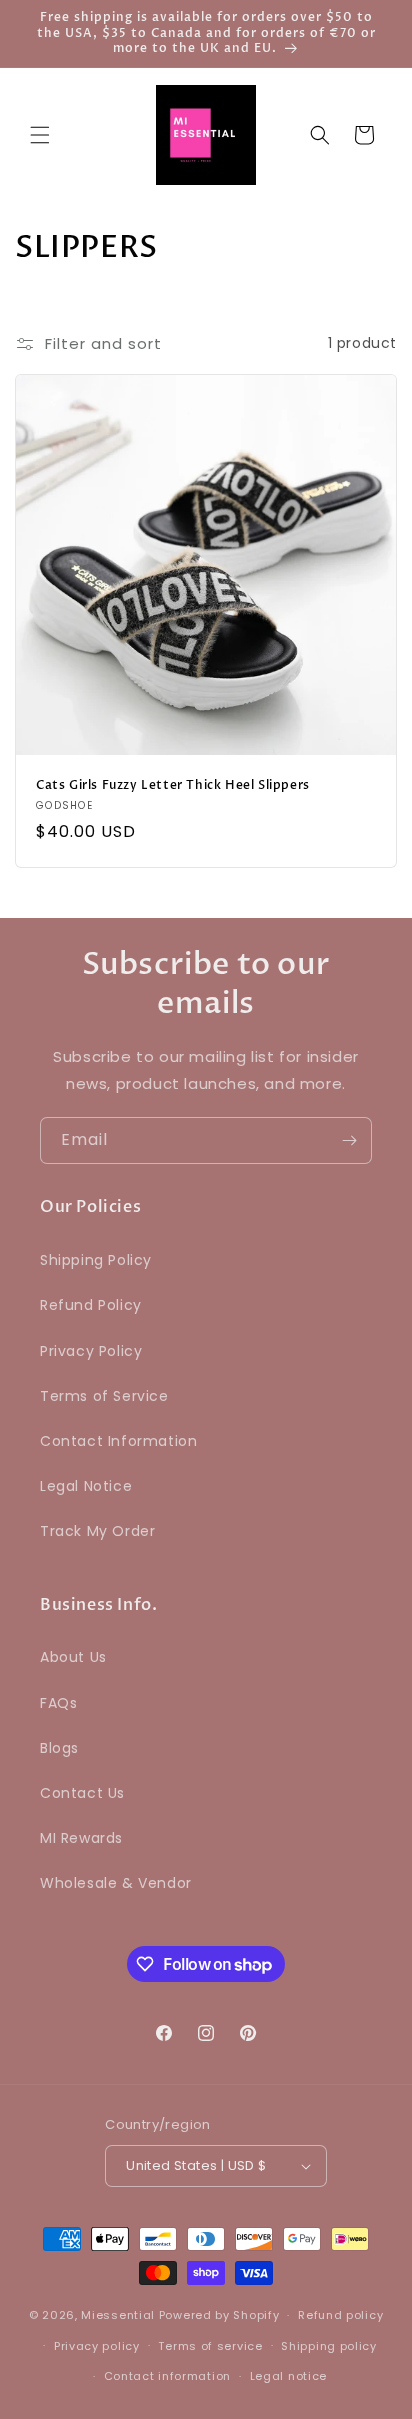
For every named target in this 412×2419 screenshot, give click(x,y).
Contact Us (82, 1793)
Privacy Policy (91, 1351)
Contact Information (118, 1441)
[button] (40, 135)
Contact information (167, 2376)
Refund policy (340, 2315)
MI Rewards (81, 1838)
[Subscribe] (349, 1140)
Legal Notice (86, 1486)
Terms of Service (104, 1396)
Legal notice (288, 2376)
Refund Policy (91, 1305)
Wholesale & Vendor (116, 1883)
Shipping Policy (96, 1260)
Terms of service (210, 2346)
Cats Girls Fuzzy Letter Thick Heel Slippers (173, 785)
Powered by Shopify (219, 2315)
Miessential (118, 2315)
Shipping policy (329, 2346)
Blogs (59, 1748)
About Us (73, 1657)
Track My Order (97, 1531)
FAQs (58, 1703)
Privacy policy (97, 2346)
